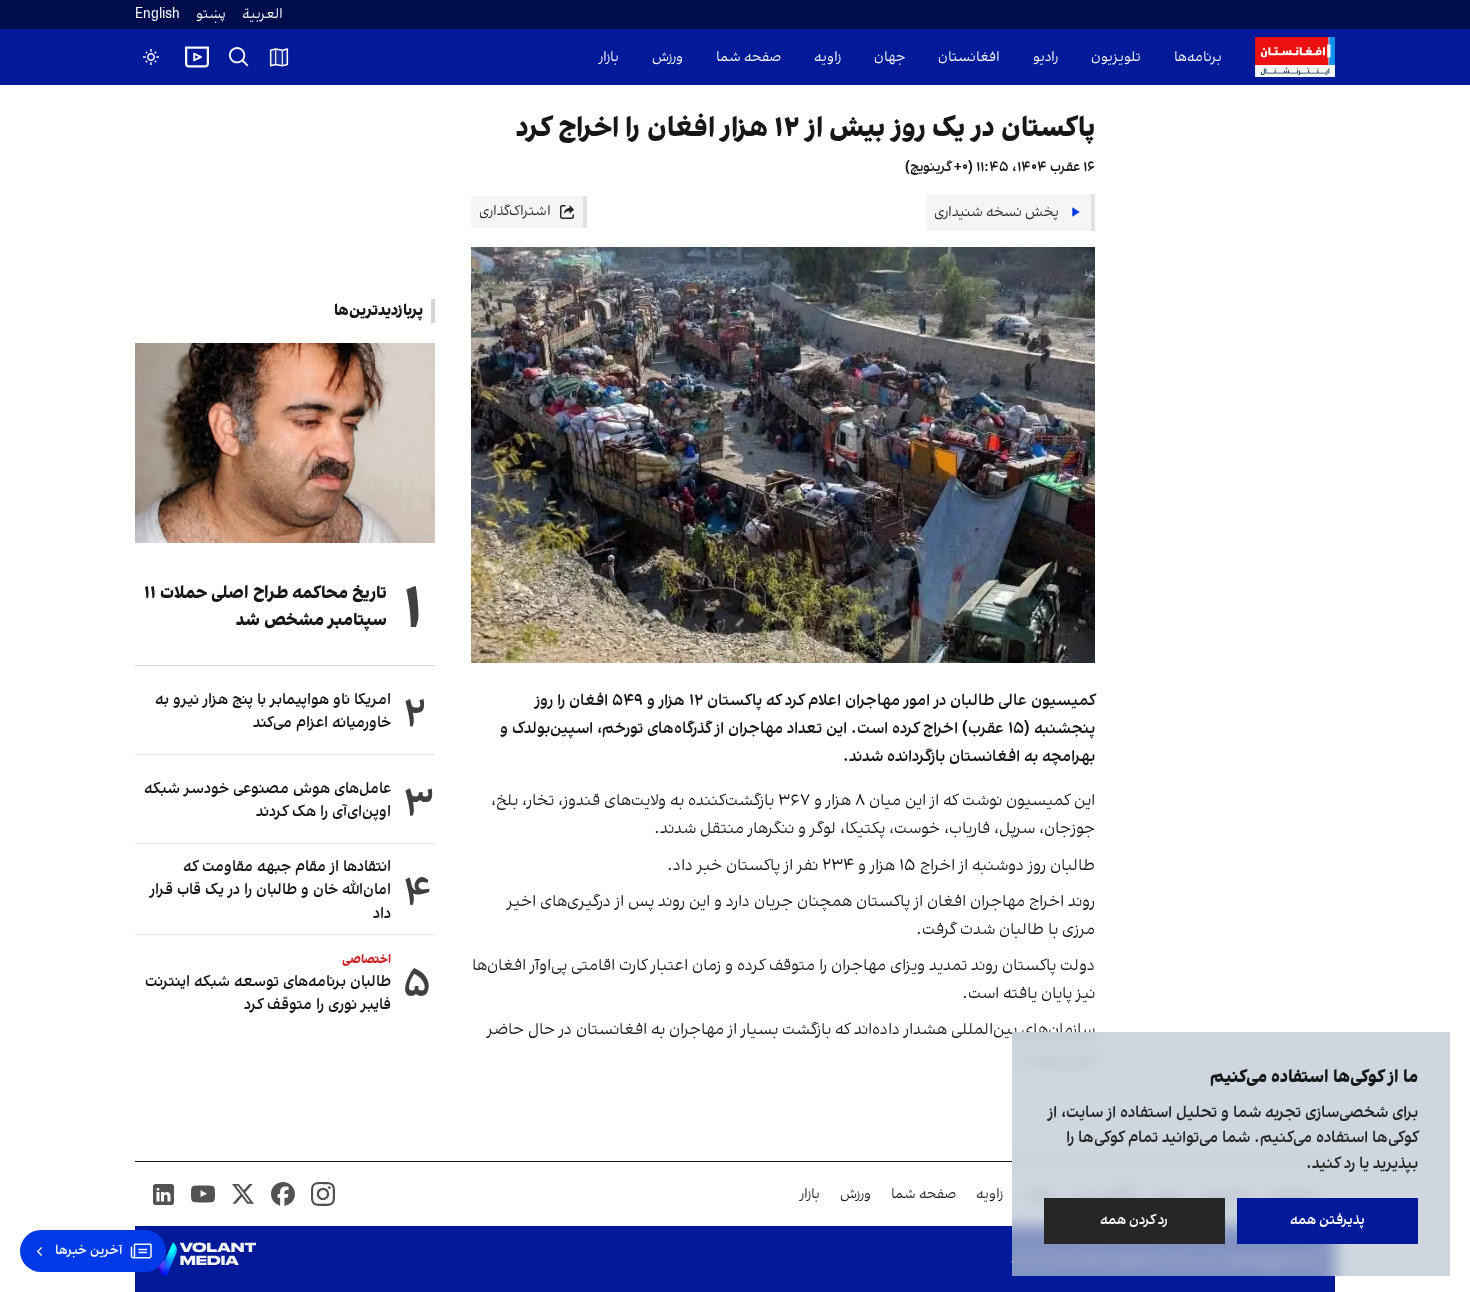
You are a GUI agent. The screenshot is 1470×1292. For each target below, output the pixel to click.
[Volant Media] (203, 1259)
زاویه (827, 57)
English (157, 14)
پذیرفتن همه (1327, 1220)
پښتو (211, 14)
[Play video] (197, 57)
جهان (889, 57)
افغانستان (969, 57)
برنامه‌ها (1198, 57)
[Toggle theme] (151, 57)
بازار (609, 57)
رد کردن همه (1135, 1220)
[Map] (279, 57)
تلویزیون (1116, 57)
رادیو (1045, 57)
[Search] (239, 57)
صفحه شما (748, 57)
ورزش (667, 57)
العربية (262, 14)
